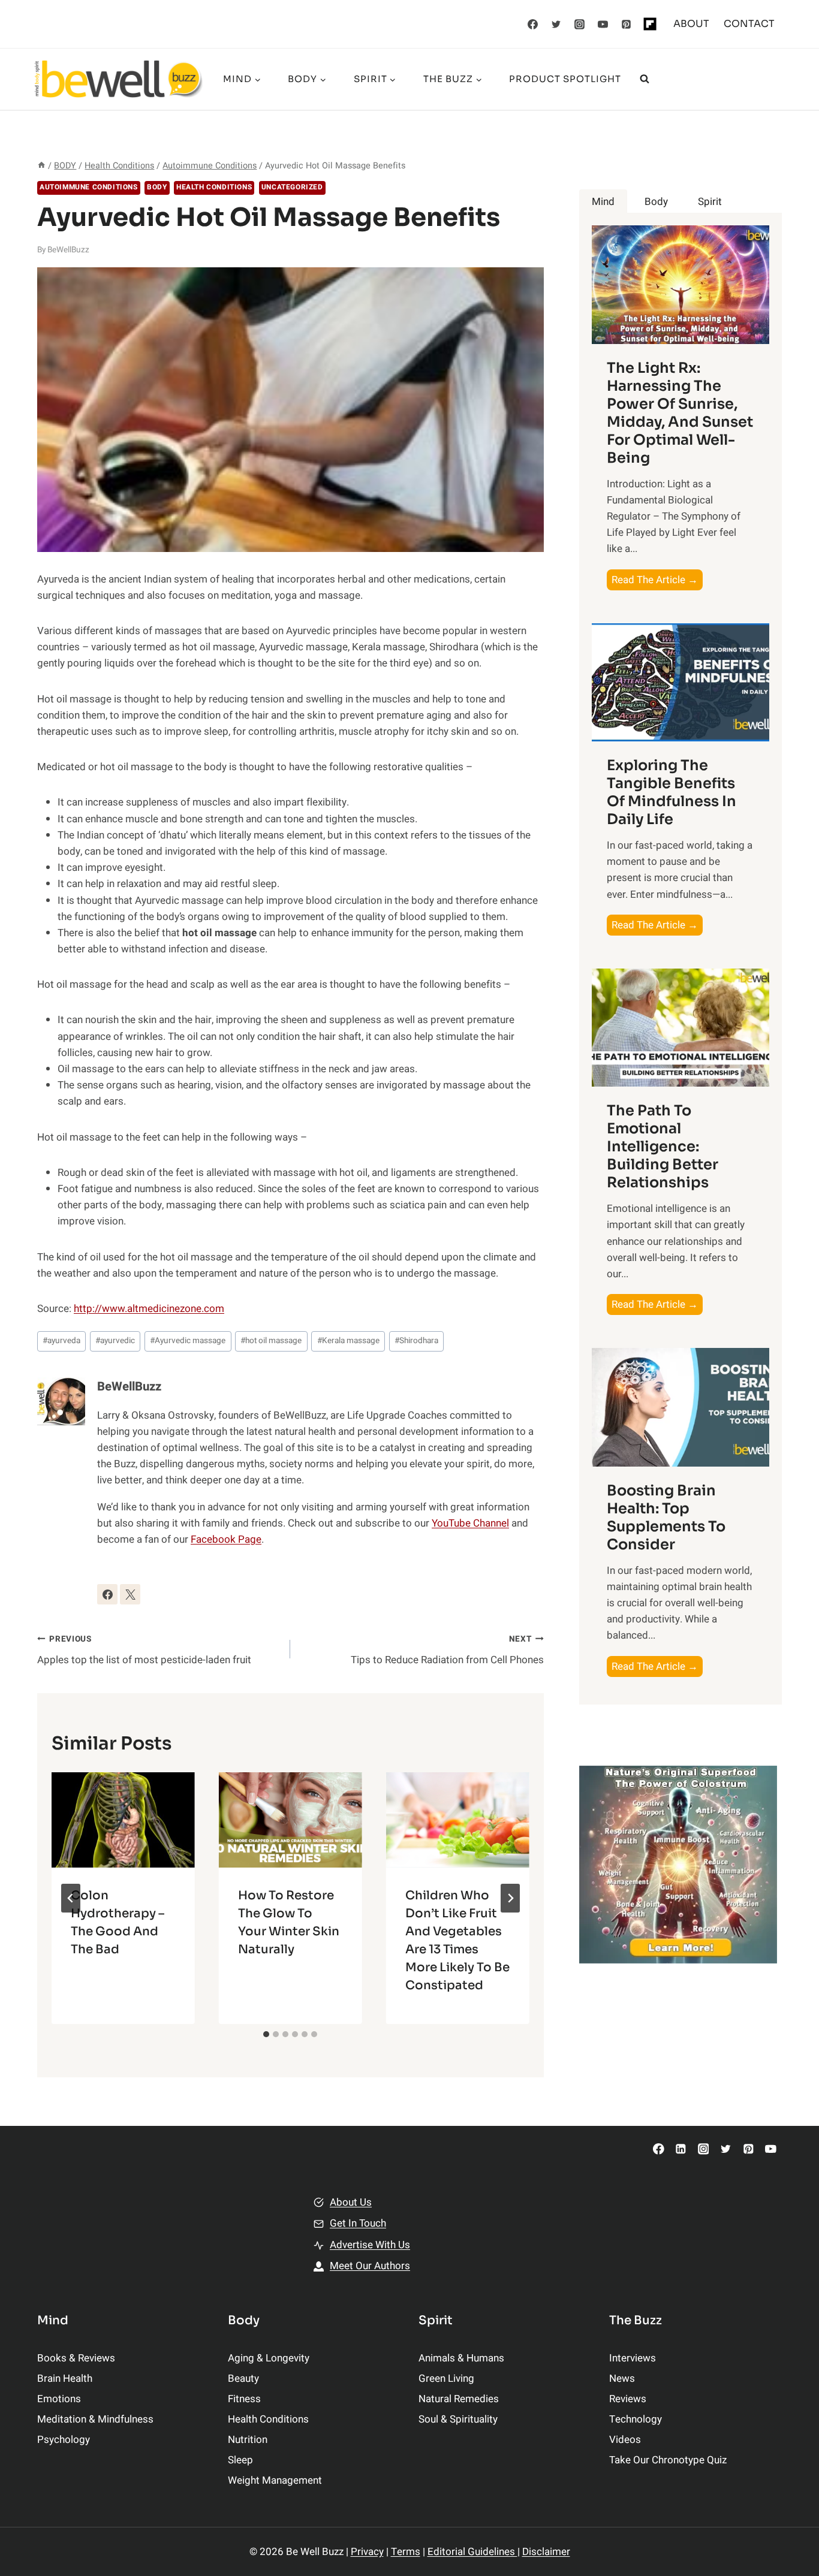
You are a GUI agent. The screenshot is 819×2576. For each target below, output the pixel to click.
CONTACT (749, 24)
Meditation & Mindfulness (95, 2419)
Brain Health (65, 2379)
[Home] (41, 166)
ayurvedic (115, 1341)
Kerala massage (348, 1341)
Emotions (59, 2399)
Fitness (244, 2399)
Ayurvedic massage (188, 1341)
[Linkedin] (681, 2149)
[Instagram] (580, 24)
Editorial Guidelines (472, 2552)
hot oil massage (271, 1341)
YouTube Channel (470, 1523)
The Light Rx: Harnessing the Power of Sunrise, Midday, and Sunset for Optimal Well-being (680, 413)
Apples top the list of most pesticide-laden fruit (144, 1650)
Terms (406, 2552)
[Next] (510, 1898)
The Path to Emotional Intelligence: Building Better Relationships (663, 1147)
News (622, 2379)
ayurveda (61, 1341)
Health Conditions (214, 187)
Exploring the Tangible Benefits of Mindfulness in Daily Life (672, 792)
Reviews (628, 2399)
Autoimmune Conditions (89, 187)
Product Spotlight (565, 79)
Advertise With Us (370, 2245)
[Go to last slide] (71, 1898)
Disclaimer (546, 2552)
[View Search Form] (645, 79)
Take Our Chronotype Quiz (668, 2460)
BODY (157, 187)
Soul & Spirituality (458, 2419)
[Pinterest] (627, 24)
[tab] (266, 2034)
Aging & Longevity (269, 2358)
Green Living (446, 2379)
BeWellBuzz (68, 250)
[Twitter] (556, 24)
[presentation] (123, 1820)
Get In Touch (358, 2223)
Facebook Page (226, 1539)
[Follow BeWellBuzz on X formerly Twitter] (130, 1594)
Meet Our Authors (370, 2266)
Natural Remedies (459, 2399)
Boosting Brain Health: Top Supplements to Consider (666, 1518)
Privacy (367, 2552)
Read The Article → (657, 581)
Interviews (633, 2358)
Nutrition (248, 2440)
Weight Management (275, 2480)
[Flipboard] (650, 24)
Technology (636, 2419)
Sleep (240, 2460)
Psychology (64, 2440)
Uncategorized (292, 187)
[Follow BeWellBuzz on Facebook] (107, 1594)
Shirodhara (416, 1341)
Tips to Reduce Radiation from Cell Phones (447, 1650)
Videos (625, 2440)
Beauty (243, 2379)
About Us (351, 2202)
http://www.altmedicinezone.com (149, 1309)
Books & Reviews (76, 2358)
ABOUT (691, 24)
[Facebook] (533, 24)
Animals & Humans (461, 2358)
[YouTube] (603, 24)
